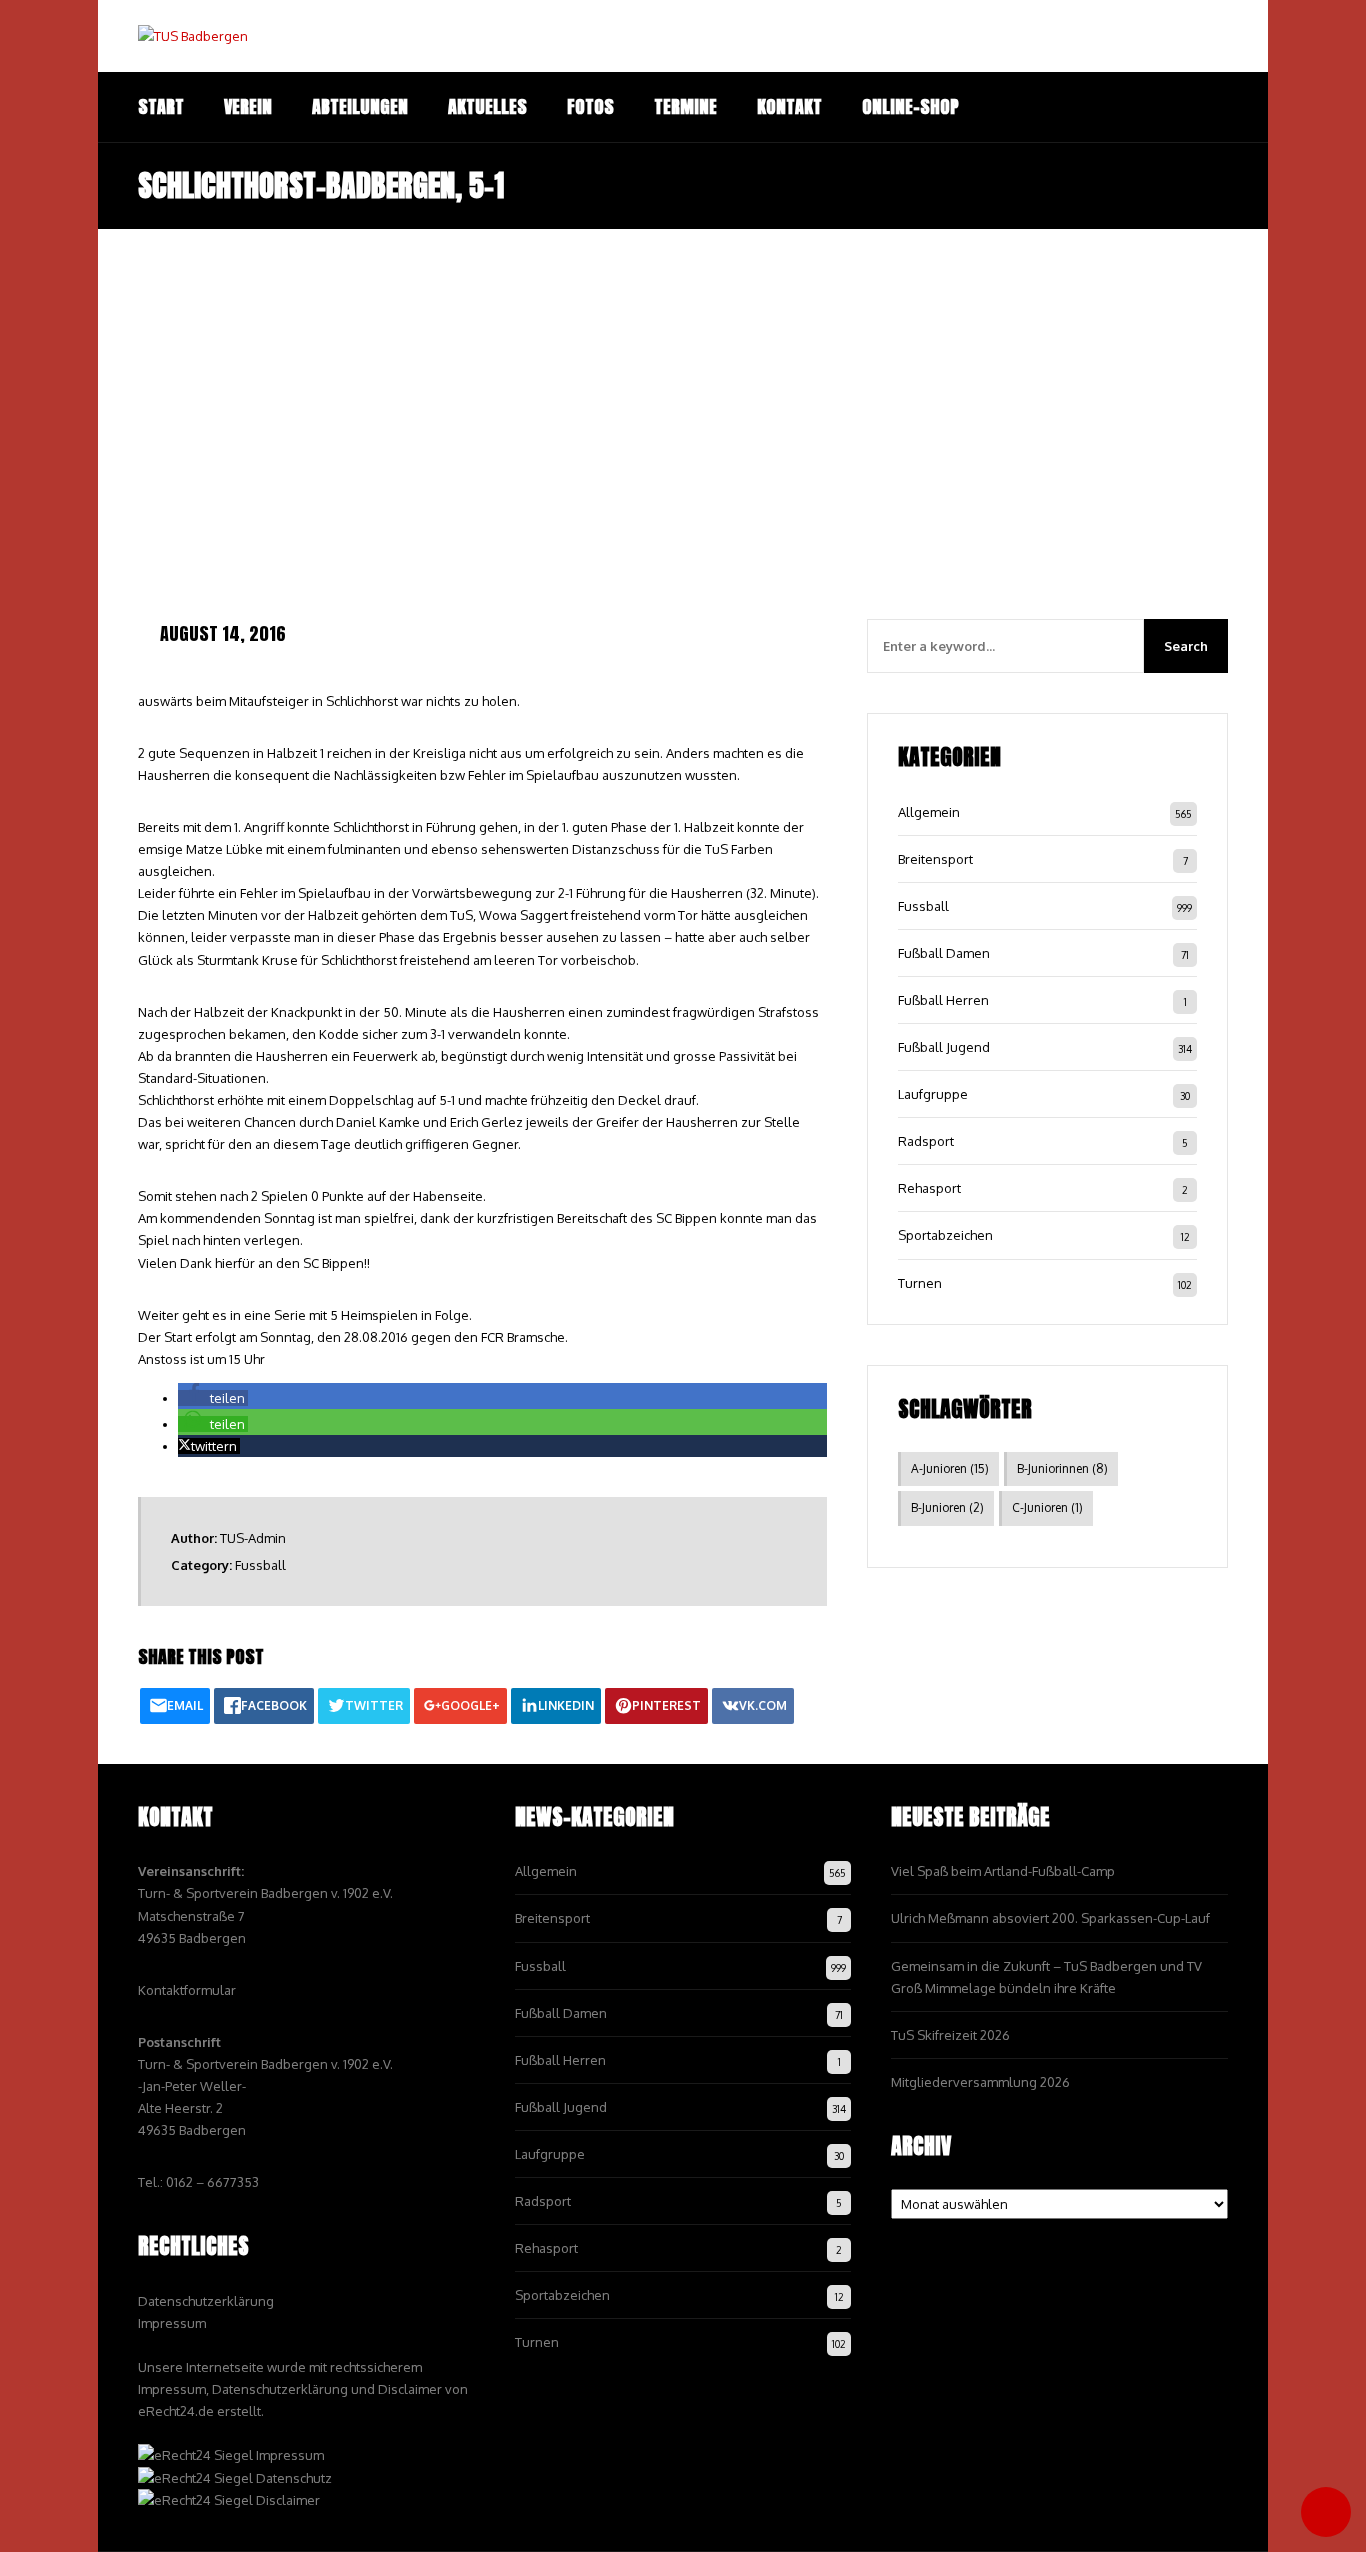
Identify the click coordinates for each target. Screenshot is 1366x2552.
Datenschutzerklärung (206, 2301)
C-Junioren (1047, 1507)
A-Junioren (950, 1468)
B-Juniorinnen (1062, 1468)
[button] (213, 1398)
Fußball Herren (943, 1000)
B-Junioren (947, 1507)
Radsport (926, 1141)
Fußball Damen (944, 953)
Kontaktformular (187, 1990)
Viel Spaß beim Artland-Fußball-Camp (1003, 1871)
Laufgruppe (933, 1094)
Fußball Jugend (944, 1047)
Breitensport (935, 859)
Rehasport (929, 1188)
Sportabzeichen (945, 1235)
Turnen (920, 1283)
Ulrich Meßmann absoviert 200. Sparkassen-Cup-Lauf (1050, 1918)
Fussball (260, 1565)
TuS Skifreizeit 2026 (950, 2035)
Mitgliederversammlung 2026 (980, 2082)
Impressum (172, 2323)
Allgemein (929, 812)
